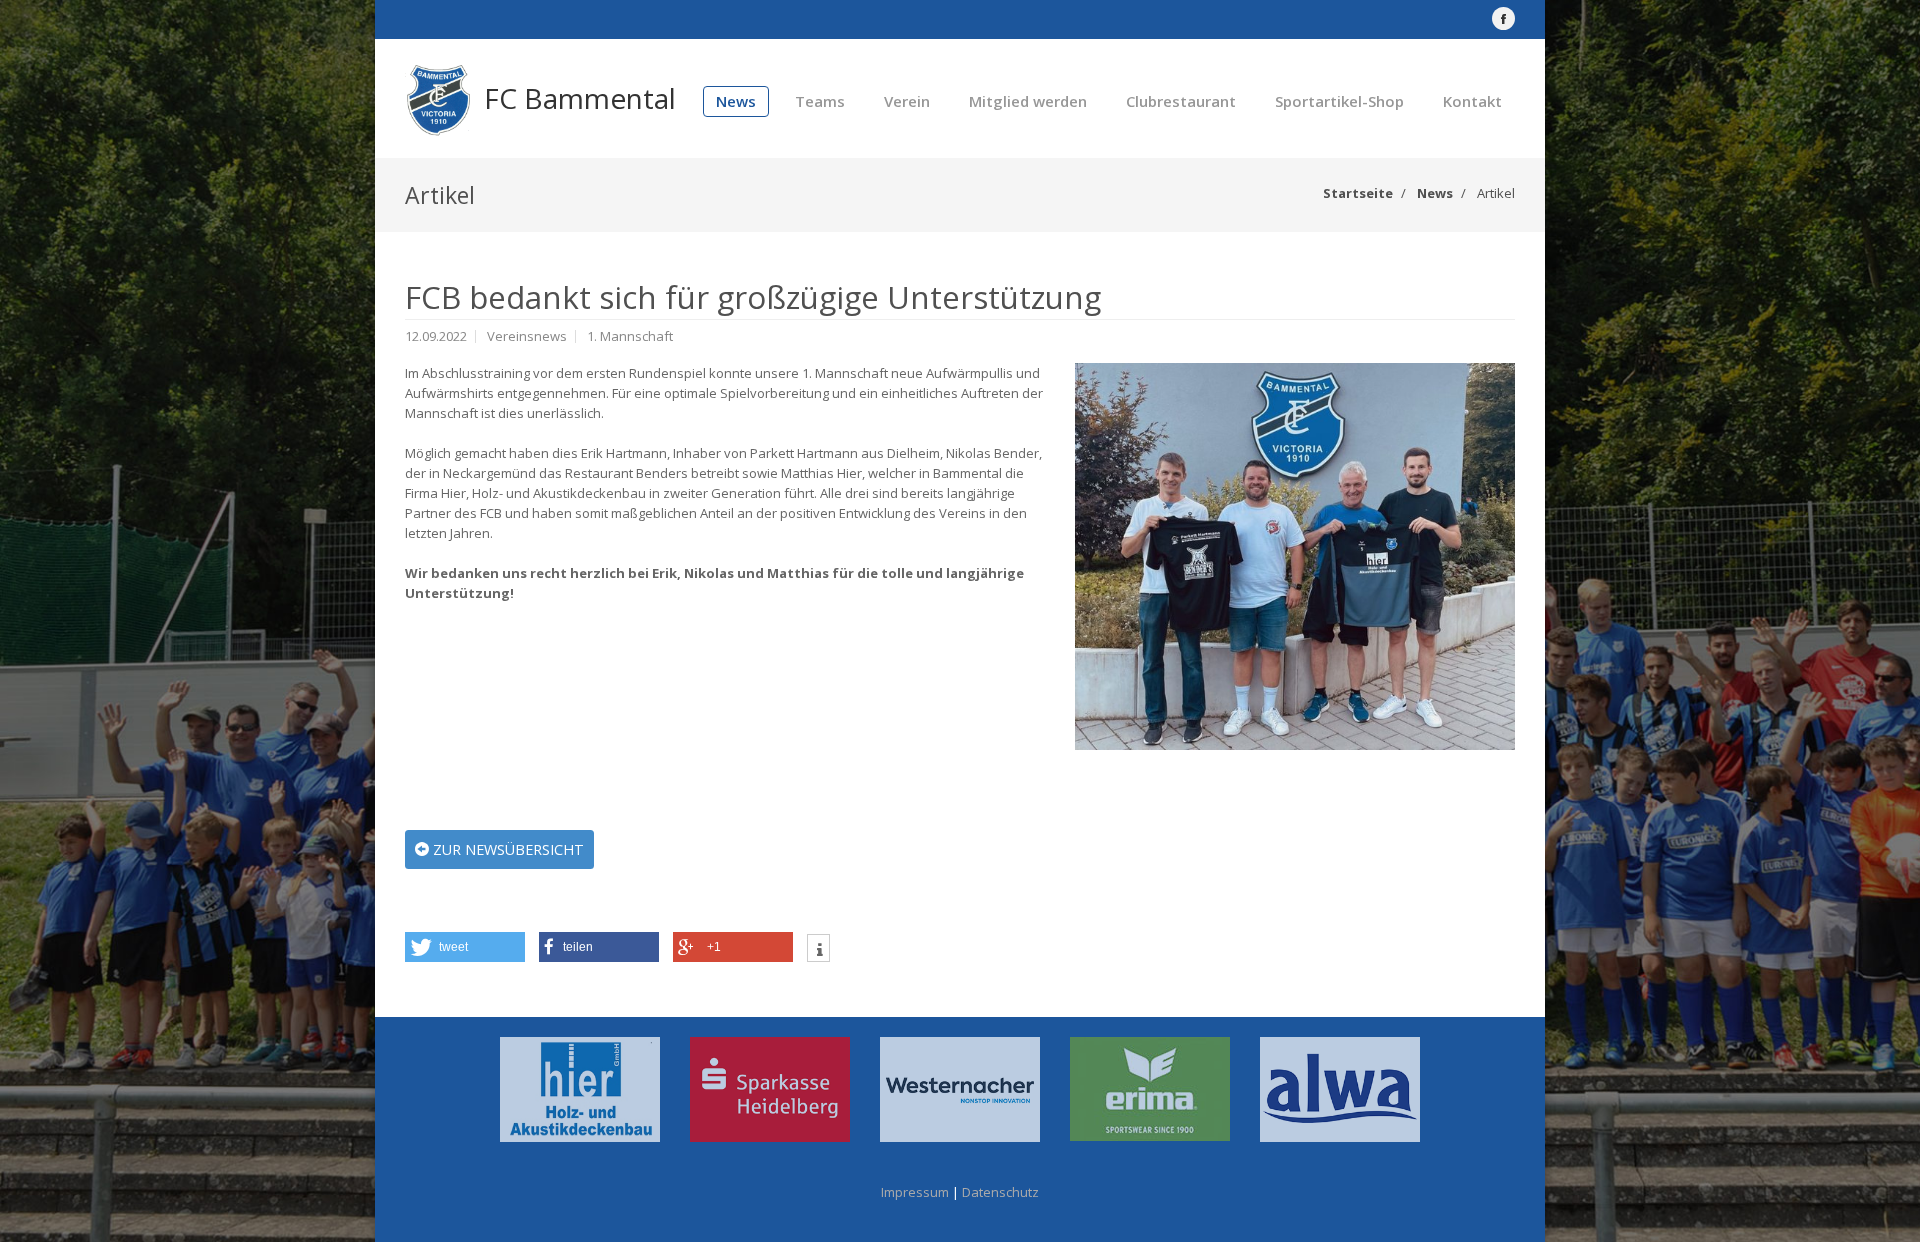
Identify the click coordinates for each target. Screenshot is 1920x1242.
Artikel (1496, 193)
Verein (907, 101)
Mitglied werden (1028, 101)
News (736, 101)
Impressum (915, 1192)
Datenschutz (1000, 1192)
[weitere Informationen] (818, 950)
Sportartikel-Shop (1339, 101)
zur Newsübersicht (506, 849)
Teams (820, 101)
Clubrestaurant (1181, 101)
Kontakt (1472, 101)
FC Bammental (580, 98)
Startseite (1358, 193)
